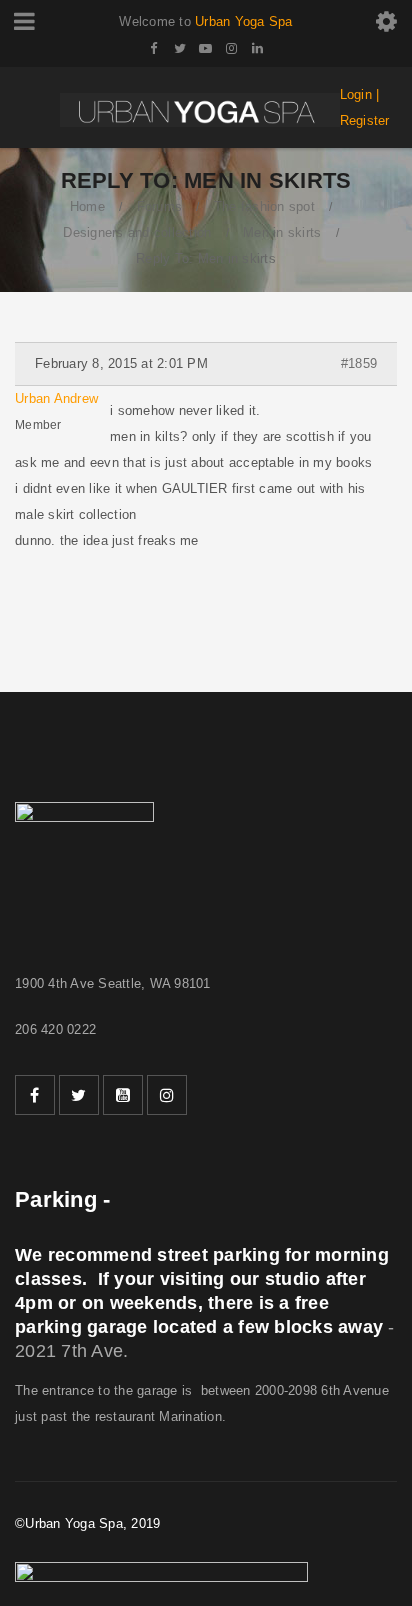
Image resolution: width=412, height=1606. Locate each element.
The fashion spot (264, 206)
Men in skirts (282, 232)
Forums (160, 206)
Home (87, 206)
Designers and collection (137, 232)
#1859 (359, 363)
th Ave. (100, 1351)
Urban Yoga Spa (244, 21)
